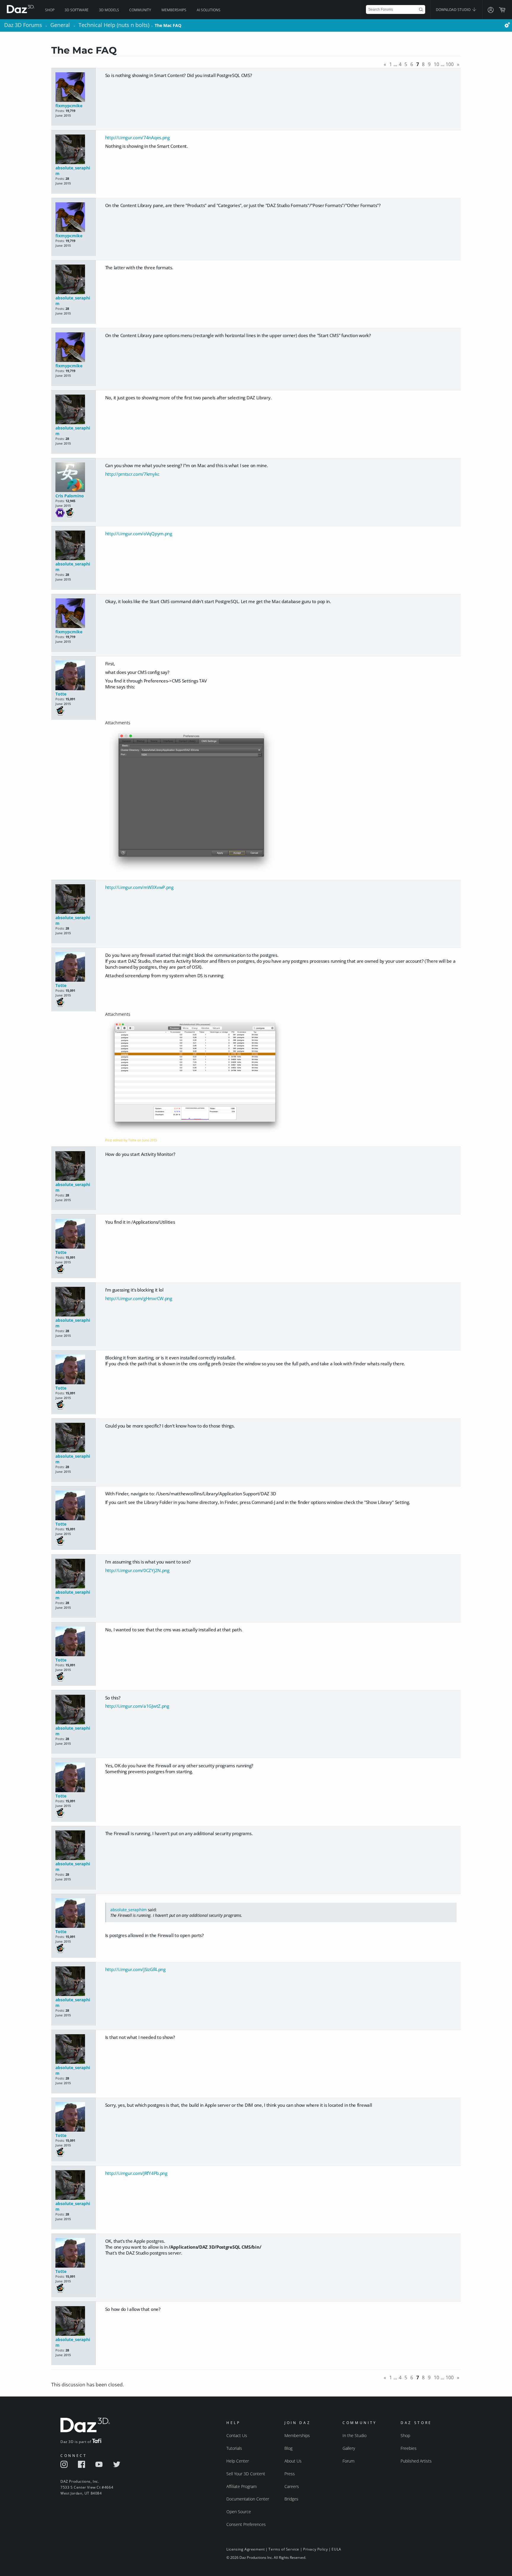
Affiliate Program (241, 2486)
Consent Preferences (246, 2524)
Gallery (349, 2448)
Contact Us (237, 2435)
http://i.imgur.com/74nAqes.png (137, 137)
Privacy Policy (315, 2549)
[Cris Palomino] (73, 478)
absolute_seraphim (128, 1910)
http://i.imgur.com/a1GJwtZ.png (137, 1706)
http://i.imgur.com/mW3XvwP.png (139, 887)
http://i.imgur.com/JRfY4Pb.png (136, 2173)
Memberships (174, 10)
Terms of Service (284, 2549)
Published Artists (416, 2461)
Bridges (291, 2499)
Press (290, 2474)
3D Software (77, 10)
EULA (336, 2549)
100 (450, 64)
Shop (50, 10)
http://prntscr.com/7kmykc (132, 474)
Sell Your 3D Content (246, 2474)
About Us (293, 2461)
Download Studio (454, 10)
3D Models (109, 10)
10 (436, 64)
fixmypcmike (69, 106)
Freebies (409, 2448)
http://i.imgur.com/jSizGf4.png (135, 1969)
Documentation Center (248, 2499)
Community (140, 10)
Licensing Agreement (245, 2549)
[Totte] (73, 676)
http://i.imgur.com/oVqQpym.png (139, 534)
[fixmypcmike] (73, 88)
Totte (61, 694)
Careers (292, 2486)
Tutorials (234, 2448)
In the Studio (355, 2435)
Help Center (238, 2461)
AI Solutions (209, 10)
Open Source (239, 2512)
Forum (348, 2461)
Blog (288, 2448)
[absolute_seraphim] (73, 150)
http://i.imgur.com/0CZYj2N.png (137, 1570)
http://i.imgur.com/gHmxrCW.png (139, 1298)
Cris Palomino (70, 496)
